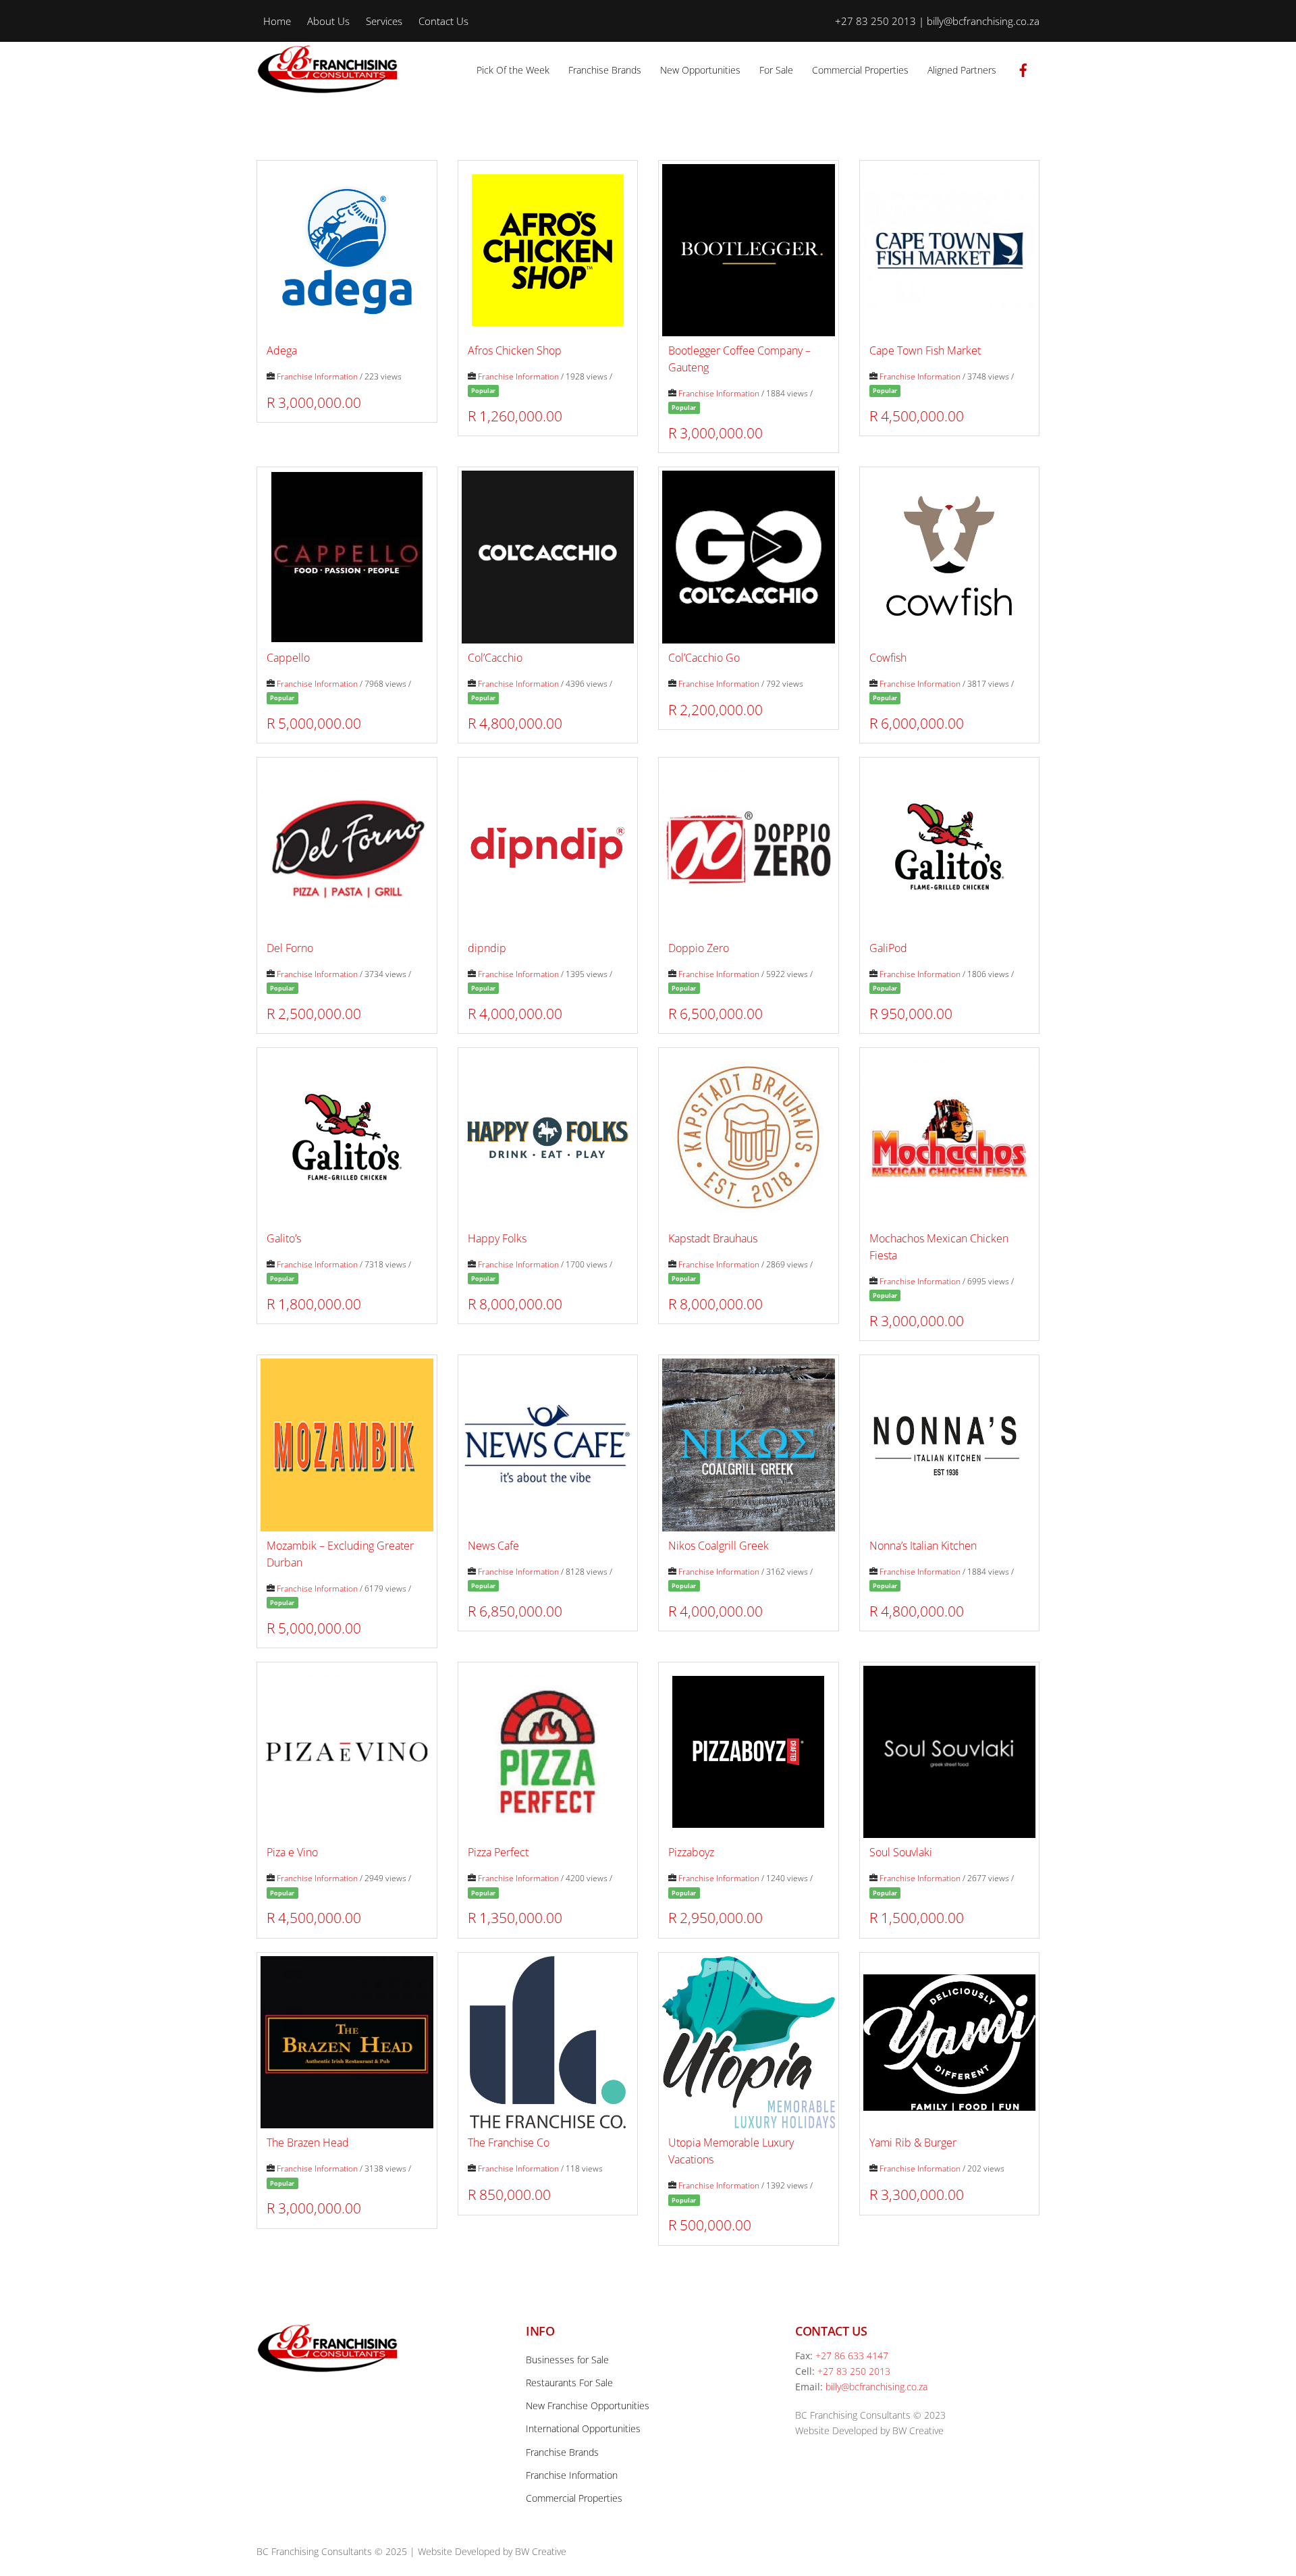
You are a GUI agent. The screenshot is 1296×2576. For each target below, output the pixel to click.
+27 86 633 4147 (852, 2356)
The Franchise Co (509, 2143)
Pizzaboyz (691, 1852)
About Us (328, 21)
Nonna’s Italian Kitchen (923, 1546)
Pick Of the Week (513, 70)
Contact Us (443, 21)
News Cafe (493, 1546)
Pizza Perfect (498, 1852)
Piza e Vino (292, 1852)
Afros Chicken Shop (515, 350)
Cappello (288, 658)
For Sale (776, 70)
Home (277, 21)
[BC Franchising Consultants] (331, 88)
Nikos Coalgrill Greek (719, 1546)
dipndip (487, 948)
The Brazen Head (308, 2143)
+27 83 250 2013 (854, 2371)
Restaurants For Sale (569, 2383)
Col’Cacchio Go (704, 658)
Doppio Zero (699, 948)
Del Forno (290, 948)
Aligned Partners (962, 70)
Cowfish (888, 658)
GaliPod (888, 948)
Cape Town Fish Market (925, 350)
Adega (282, 350)
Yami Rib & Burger (913, 2143)
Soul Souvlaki (901, 1852)
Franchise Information (317, 376)
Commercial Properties (860, 70)
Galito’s (284, 1238)
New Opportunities (700, 70)
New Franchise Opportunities (588, 2406)
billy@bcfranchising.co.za (876, 2387)
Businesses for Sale (567, 2360)
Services (384, 21)
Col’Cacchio (495, 658)
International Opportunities (583, 2428)
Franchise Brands (605, 70)
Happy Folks (497, 1238)
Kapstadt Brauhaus (713, 1238)
